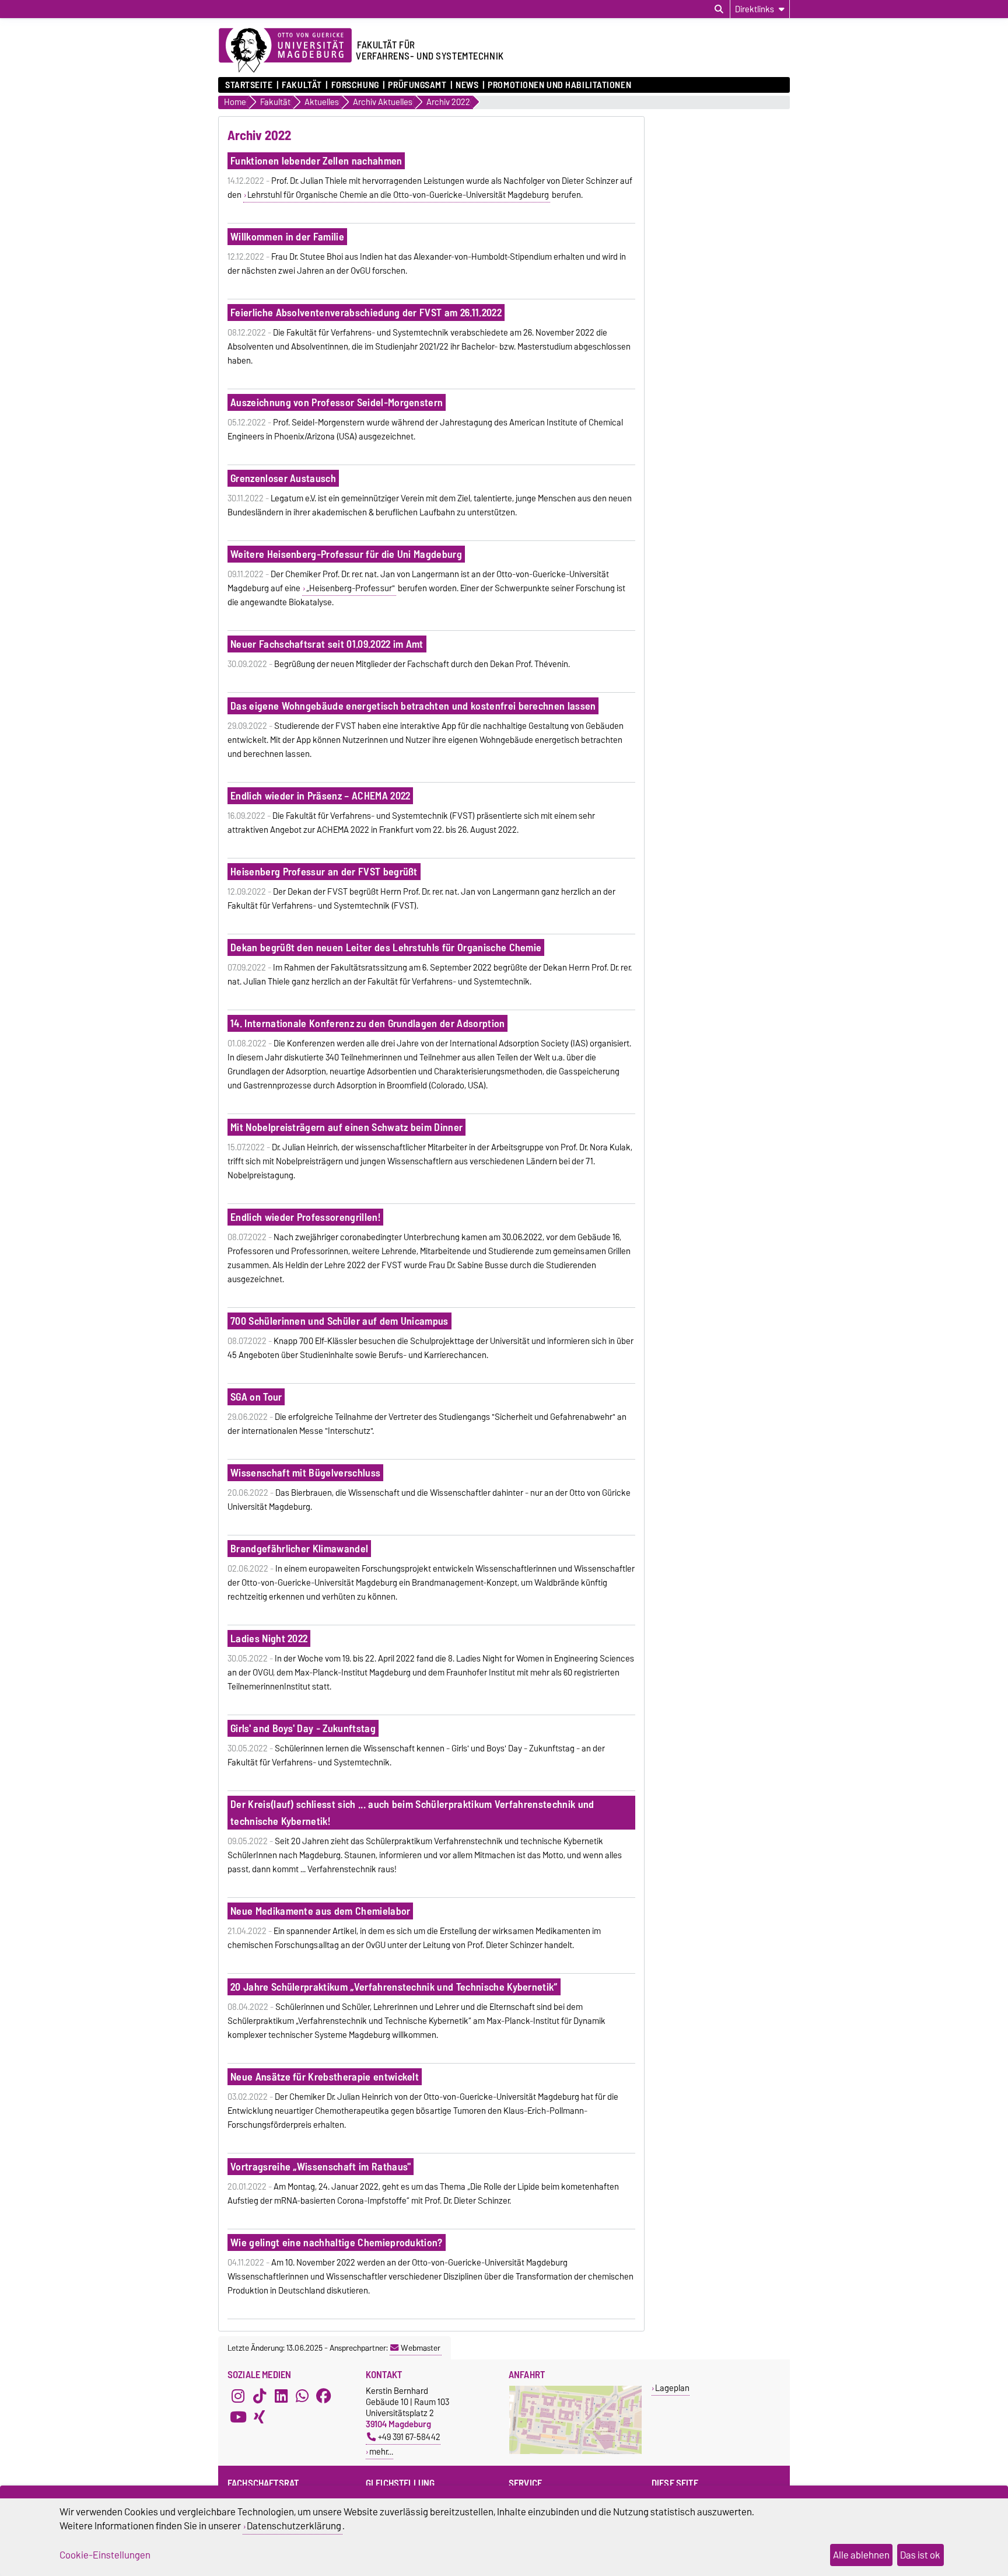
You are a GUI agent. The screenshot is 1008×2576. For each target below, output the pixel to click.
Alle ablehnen (861, 2555)
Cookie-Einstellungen (105, 2555)
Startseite (249, 85)
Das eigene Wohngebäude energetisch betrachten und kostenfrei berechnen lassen (413, 706)
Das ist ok (920, 2555)
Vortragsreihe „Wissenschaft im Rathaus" (321, 2167)
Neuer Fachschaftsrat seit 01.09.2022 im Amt (327, 644)
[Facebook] (324, 2396)
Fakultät (302, 85)
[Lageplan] (575, 2451)
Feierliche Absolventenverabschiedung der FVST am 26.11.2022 (366, 313)
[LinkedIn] (281, 2396)
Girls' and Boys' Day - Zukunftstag (303, 1728)
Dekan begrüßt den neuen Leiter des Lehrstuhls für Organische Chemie (386, 947)
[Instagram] (238, 2396)
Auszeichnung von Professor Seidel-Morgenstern (337, 402)
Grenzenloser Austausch (283, 478)
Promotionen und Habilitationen (559, 85)
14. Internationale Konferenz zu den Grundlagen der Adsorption (368, 1023)
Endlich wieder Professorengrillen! (305, 1217)
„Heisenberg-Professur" (351, 588)
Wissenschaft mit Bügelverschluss (305, 1473)
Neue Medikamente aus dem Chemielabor (321, 1911)
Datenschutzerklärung (294, 2526)
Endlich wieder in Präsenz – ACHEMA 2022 (320, 796)
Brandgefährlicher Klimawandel (299, 1549)
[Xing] (260, 2417)
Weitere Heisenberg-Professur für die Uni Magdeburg (346, 554)
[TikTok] (260, 2396)
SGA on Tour (256, 1397)
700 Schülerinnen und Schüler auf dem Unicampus (339, 1321)
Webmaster (421, 2348)
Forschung (355, 85)
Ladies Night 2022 (269, 1638)
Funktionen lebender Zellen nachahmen (316, 161)
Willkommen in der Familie (287, 237)
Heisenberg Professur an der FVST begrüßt (324, 872)
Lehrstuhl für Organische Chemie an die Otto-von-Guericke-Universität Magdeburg (398, 195)
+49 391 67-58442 (409, 2437)
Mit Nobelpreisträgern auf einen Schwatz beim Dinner (346, 1127)
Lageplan (672, 2388)
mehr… (381, 2451)
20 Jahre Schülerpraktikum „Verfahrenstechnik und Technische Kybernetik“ (394, 1987)
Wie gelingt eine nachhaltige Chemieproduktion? (337, 2242)
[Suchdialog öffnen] (719, 9)
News (467, 85)
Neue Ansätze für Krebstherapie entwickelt (325, 2077)
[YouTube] (238, 2417)
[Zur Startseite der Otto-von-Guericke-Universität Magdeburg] (285, 51)
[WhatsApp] (302, 2396)
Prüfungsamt (417, 85)
